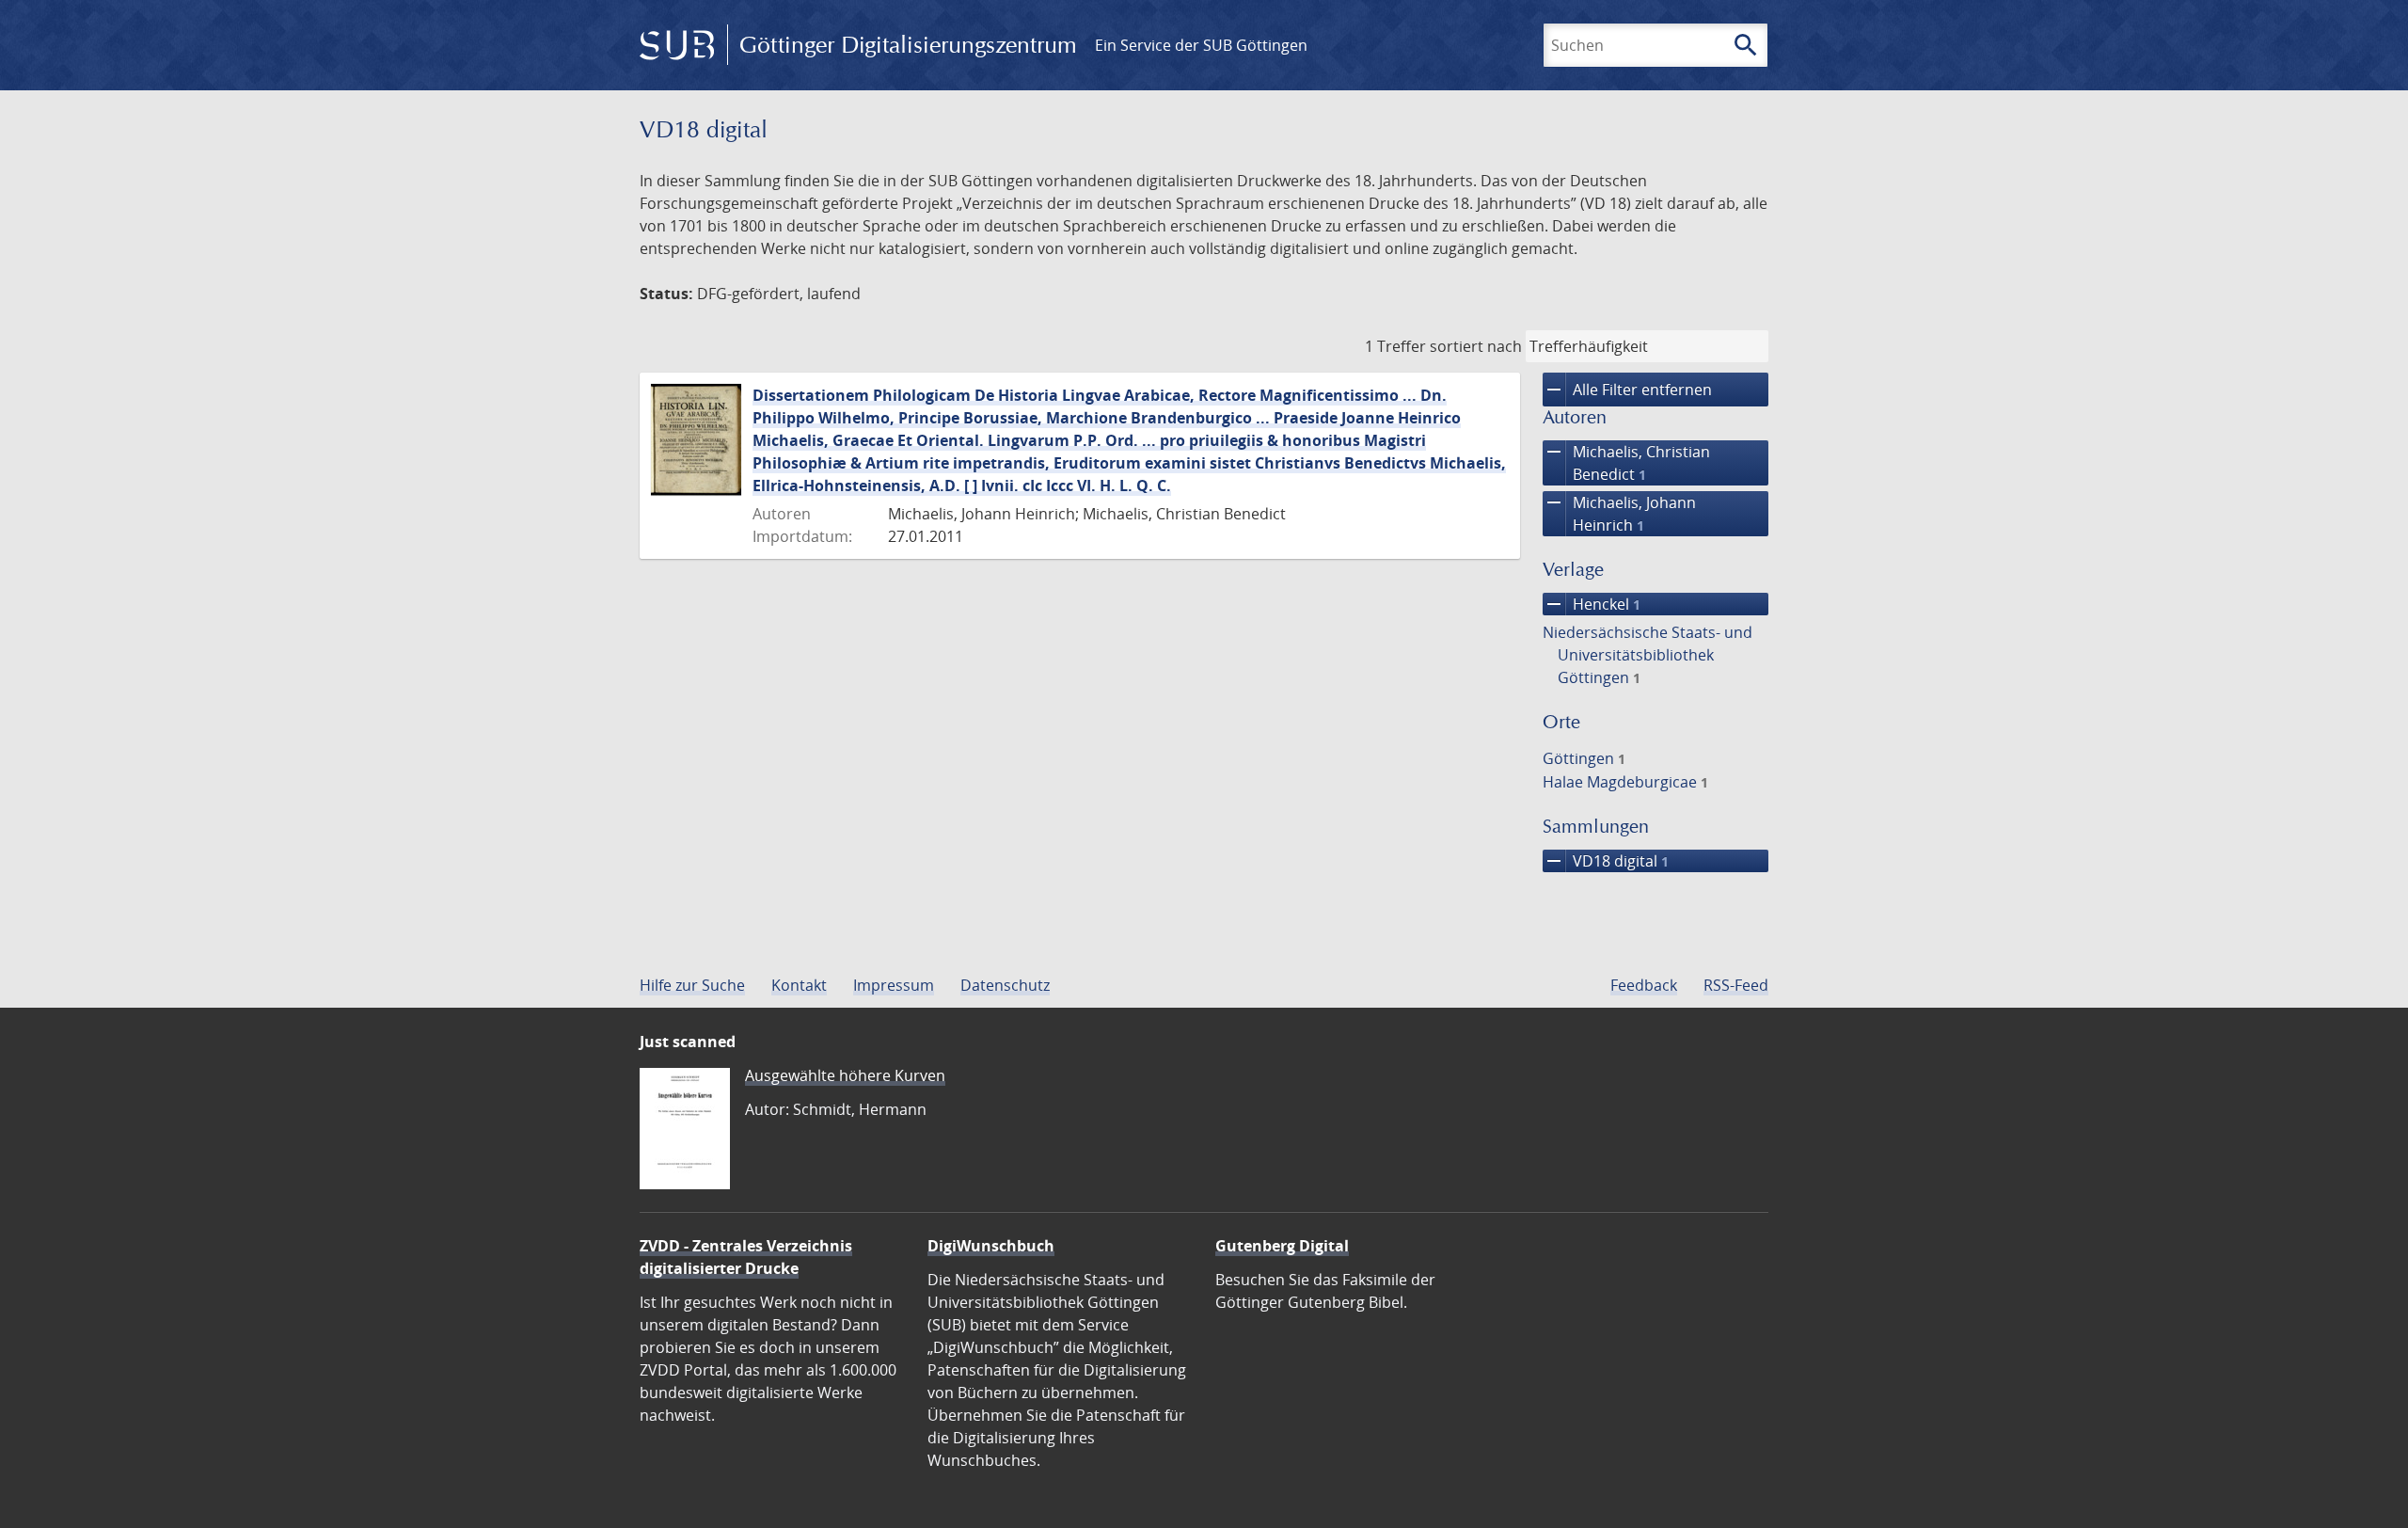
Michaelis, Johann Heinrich (1619, 513)
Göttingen (1584, 758)
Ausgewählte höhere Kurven (845, 1075)
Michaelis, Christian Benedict (1626, 462)
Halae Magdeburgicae (1625, 782)
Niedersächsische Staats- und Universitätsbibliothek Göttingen (1648, 655)
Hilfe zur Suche (692, 985)
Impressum (894, 985)
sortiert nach (1476, 346)
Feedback (1644, 985)
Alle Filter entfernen (1627, 390)
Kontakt (799, 985)
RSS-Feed (1736, 985)
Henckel (1592, 604)
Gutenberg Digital (1282, 1246)
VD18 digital (1606, 861)
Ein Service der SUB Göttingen (1201, 45)
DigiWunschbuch (991, 1246)
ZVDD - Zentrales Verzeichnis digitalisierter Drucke (746, 1257)
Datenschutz (1005, 985)
